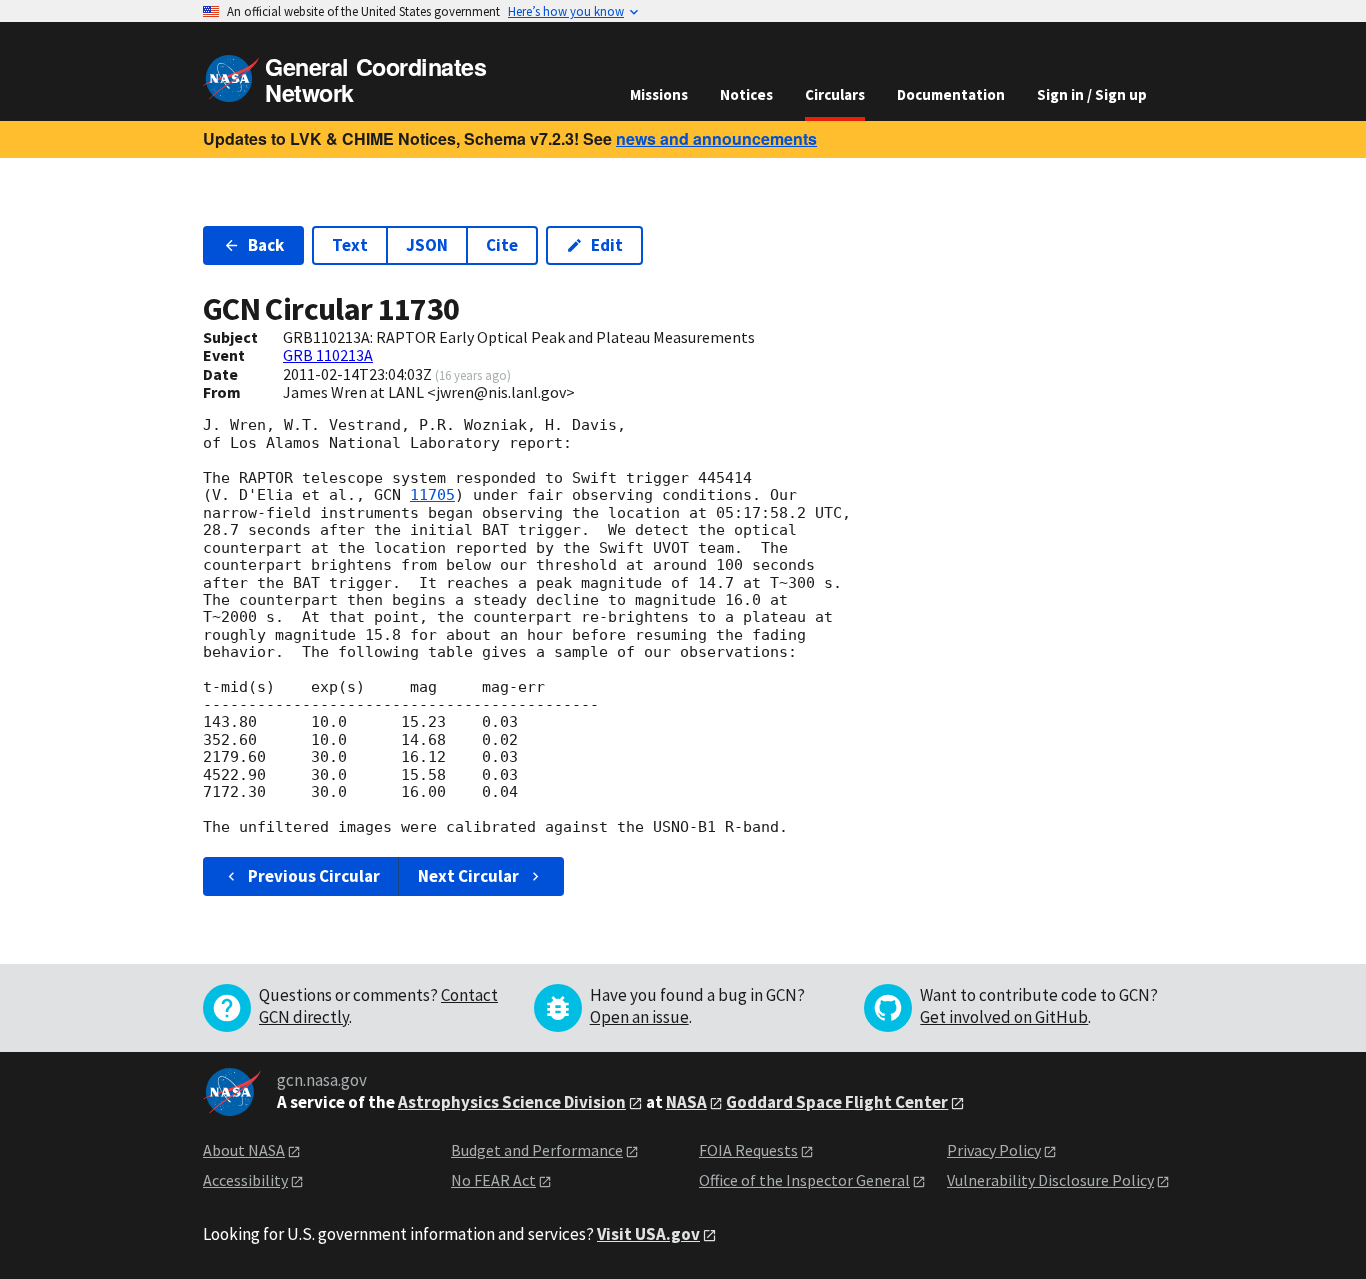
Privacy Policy (994, 1150)
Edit (607, 245)
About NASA (244, 1150)
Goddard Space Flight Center (837, 1102)
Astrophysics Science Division (512, 1102)
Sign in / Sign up (1092, 94)
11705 (432, 495)
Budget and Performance (537, 1150)
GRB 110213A (328, 355)
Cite (502, 245)
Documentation (951, 94)
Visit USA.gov (648, 1234)
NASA (686, 1102)
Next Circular (468, 876)
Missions (659, 94)
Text (350, 245)
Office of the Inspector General (804, 1180)
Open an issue (639, 1017)
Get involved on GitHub (1004, 1017)
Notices (746, 94)
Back (266, 245)
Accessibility (245, 1180)
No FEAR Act (493, 1180)
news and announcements (716, 138)
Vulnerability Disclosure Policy (1050, 1180)
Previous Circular (314, 876)
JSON (427, 245)
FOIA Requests (748, 1150)
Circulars (835, 94)
